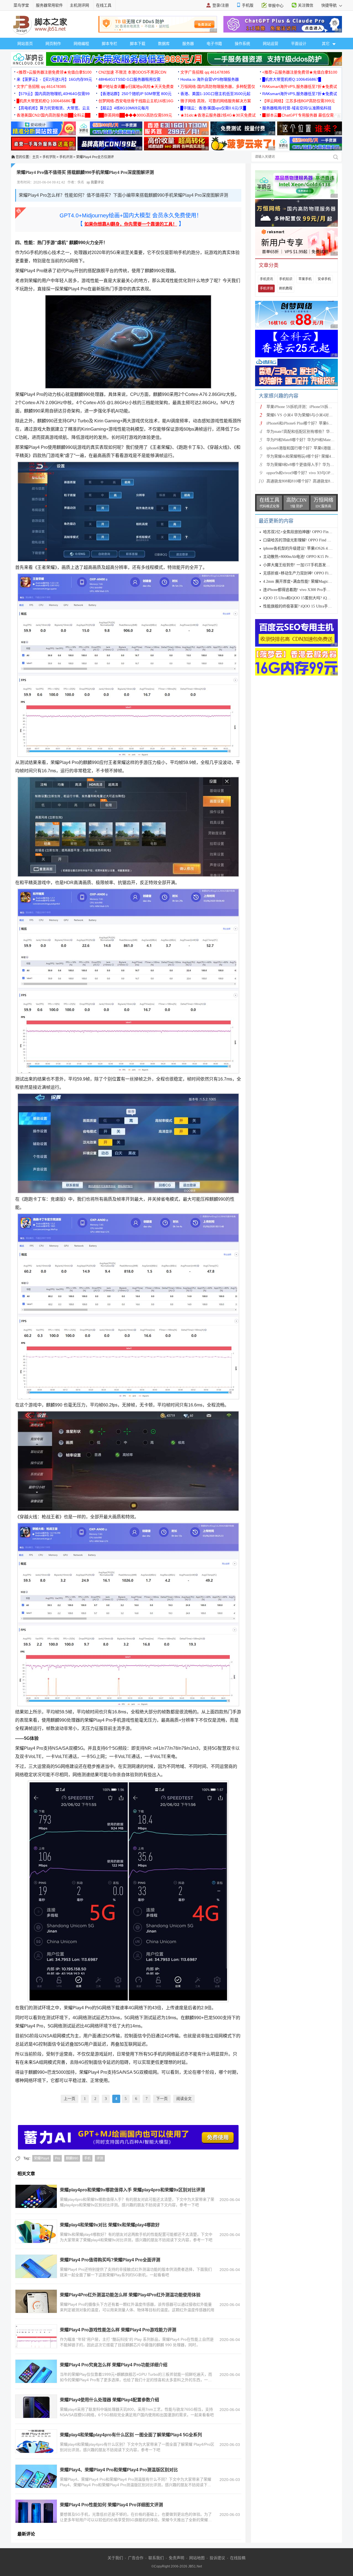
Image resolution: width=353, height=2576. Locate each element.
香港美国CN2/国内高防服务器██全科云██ (54, 115)
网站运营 (271, 44)
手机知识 (286, 279)
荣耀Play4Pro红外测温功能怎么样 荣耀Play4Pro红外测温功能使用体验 (130, 2295)
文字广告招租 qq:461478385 (205, 72)
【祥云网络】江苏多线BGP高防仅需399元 (299, 101)
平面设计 (299, 44)
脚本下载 (138, 44)
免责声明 (176, 2558)
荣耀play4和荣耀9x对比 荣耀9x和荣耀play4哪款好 (110, 2225)
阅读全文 (184, 2099)
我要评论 (97, 182)
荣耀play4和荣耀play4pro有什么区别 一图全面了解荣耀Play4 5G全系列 (131, 2435)
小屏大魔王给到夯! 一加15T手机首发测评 (298, 565)
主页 (36, 157)
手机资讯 (266, 279)
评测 (100, 2158)
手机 (87, 2158)
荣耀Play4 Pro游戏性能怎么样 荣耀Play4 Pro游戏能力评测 (118, 2330)
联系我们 (156, 2558)
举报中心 (276, 6)
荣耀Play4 (42, 2158)
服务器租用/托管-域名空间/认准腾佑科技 (297, 108)
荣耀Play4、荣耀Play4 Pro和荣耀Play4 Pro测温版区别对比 (119, 2470)
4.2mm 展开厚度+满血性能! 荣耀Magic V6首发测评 (306, 581)
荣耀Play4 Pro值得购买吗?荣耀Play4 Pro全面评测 (110, 2260)
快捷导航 (330, 5)
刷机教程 (286, 288)
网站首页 (25, 44)
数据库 (164, 44)
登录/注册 (221, 5)
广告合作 (136, 2558)
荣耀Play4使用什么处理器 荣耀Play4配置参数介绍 (109, 2400)
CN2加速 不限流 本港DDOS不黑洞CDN (132, 72)
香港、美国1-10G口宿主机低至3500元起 (215, 94)
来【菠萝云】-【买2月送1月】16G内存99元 (54, 79)
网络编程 (81, 44)
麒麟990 (72, 2158)
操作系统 (242, 44)
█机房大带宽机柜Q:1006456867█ (292, 79)
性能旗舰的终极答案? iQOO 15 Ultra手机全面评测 (305, 606)
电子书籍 (214, 44)
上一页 (69, 2099)
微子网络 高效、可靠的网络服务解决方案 (216, 101)
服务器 (188, 44)
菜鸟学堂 (21, 5)
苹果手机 (305, 279)
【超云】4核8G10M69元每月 (124, 108)
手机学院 (49, 157)
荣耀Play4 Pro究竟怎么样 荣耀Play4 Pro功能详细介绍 (114, 2365)
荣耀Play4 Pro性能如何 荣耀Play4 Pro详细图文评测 (111, 2505)
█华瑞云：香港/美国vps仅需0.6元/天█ (213, 108)
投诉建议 (217, 2558)
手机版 (248, 5)
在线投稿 (238, 2558)
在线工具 (104, 5)
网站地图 (197, 2558)
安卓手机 (324, 279)
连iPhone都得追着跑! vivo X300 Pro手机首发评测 (304, 590)
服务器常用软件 (49, 5)
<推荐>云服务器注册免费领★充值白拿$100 (54, 72)
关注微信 (306, 5)
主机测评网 (79, 5)
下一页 (162, 2099)
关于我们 (115, 2558)
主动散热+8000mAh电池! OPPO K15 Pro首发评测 (305, 557)
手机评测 (66, 157)
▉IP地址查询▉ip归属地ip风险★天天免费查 (136, 87)
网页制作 (53, 44)
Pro (58, 2158)
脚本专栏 (109, 44)
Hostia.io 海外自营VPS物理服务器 (210, 79)
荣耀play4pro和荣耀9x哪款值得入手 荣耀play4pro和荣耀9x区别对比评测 (132, 2190)
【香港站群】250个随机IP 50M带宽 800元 (135, 94)
